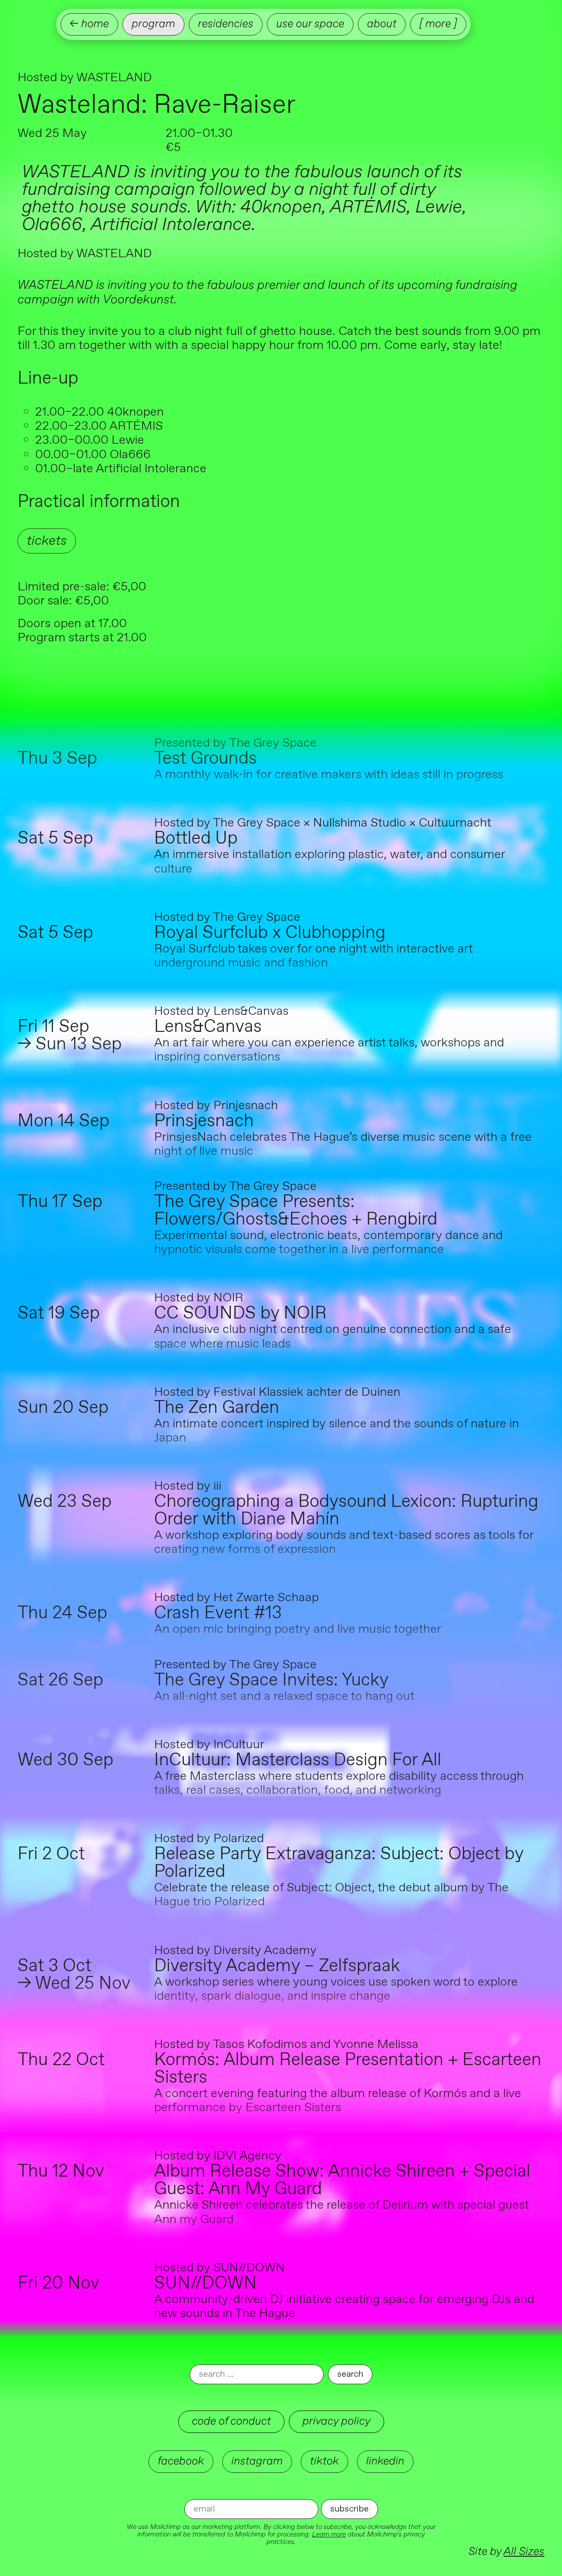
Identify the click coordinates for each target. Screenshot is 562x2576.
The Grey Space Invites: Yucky (271, 1681)
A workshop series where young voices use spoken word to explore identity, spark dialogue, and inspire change (336, 1989)
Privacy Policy (337, 2421)
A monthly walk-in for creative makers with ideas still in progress (329, 775)
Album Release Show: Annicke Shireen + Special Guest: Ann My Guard (342, 2181)
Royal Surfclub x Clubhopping (270, 933)
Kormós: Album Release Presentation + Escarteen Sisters (348, 2069)
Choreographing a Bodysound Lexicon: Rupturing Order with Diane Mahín (346, 1511)
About (382, 24)
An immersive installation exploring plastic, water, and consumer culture (330, 862)
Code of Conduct (231, 2421)
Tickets (47, 541)
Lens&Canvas (208, 1027)
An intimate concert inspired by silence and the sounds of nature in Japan (337, 1431)
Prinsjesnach (204, 1121)
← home (89, 24)
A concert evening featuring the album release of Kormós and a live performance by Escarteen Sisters (338, 2101)
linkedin (385, 2461)
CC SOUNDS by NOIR (240, 1314)
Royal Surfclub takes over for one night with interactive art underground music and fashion (313, 956)
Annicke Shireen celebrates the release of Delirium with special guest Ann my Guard (342, 2212)
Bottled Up (196, 839)
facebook (181, 2461)
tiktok (324, 2461)
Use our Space (310, 24)
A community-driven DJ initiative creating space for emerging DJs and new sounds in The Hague (344, 2307)
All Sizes (524, 2552)
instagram (257, 2461)
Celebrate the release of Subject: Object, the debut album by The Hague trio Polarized (331, 1895)
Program (153, 24)
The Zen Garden (217, 1408)
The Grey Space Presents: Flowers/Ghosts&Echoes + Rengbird (296, 1211)
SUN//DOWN (205, 2284)
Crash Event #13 (218, 1613)
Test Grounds (205, 759)
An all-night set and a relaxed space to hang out (284, 1696)
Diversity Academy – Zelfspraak (277, 1966)
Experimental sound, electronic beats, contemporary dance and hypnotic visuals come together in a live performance (328, 1243)
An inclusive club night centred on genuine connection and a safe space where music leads (333, 1337)
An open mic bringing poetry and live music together (298, 1629)
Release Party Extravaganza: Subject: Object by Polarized (339, 1863)
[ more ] (438, 24)
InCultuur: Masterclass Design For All (298, 1760)
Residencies (226, 24)
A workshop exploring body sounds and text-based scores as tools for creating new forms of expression (344, 1542)
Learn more (329, 2535)
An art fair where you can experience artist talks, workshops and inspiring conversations (329, 1050)
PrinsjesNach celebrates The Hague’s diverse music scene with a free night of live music (343, 1144)
